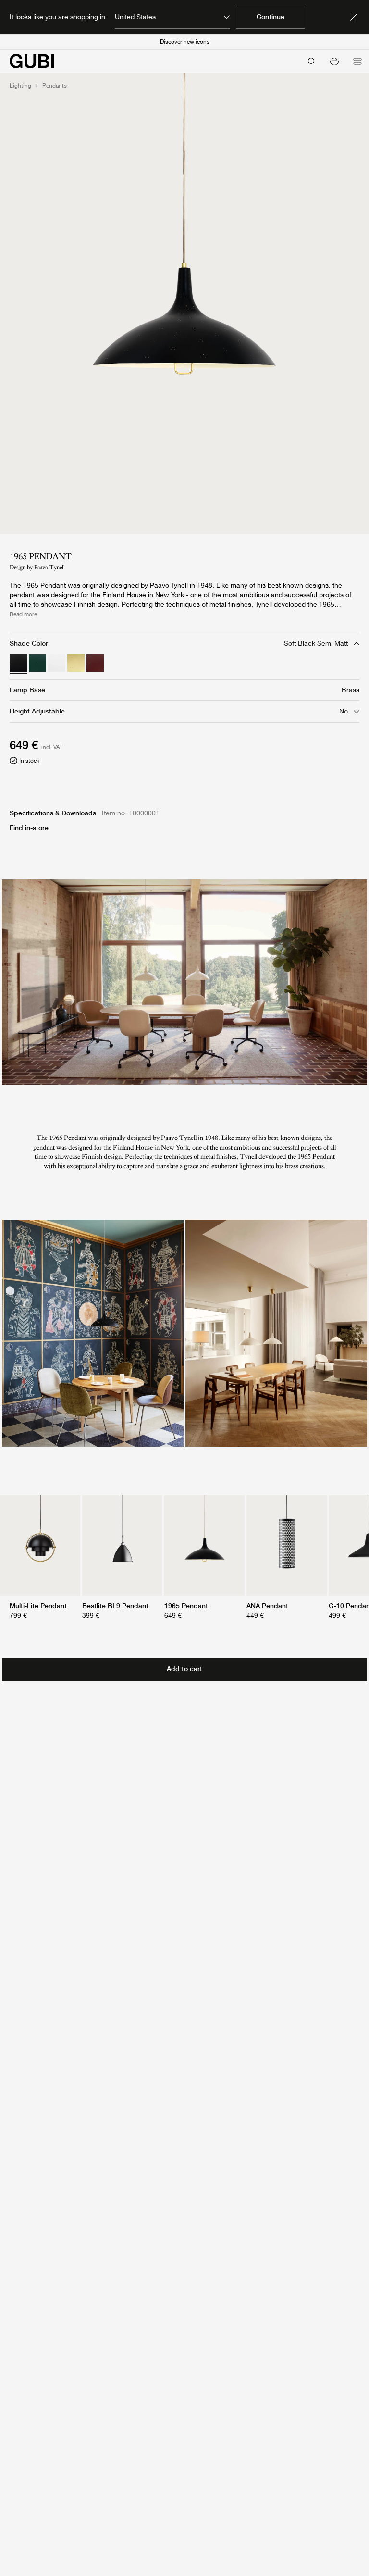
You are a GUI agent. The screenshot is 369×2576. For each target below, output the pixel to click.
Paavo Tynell (49, 567)
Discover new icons (185, 42)
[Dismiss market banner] (354, 17)
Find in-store (29, 828)
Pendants (55, 86)
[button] (334, 61)
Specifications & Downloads (53, 813)
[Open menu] (357, 61)
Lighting (20, 86)
